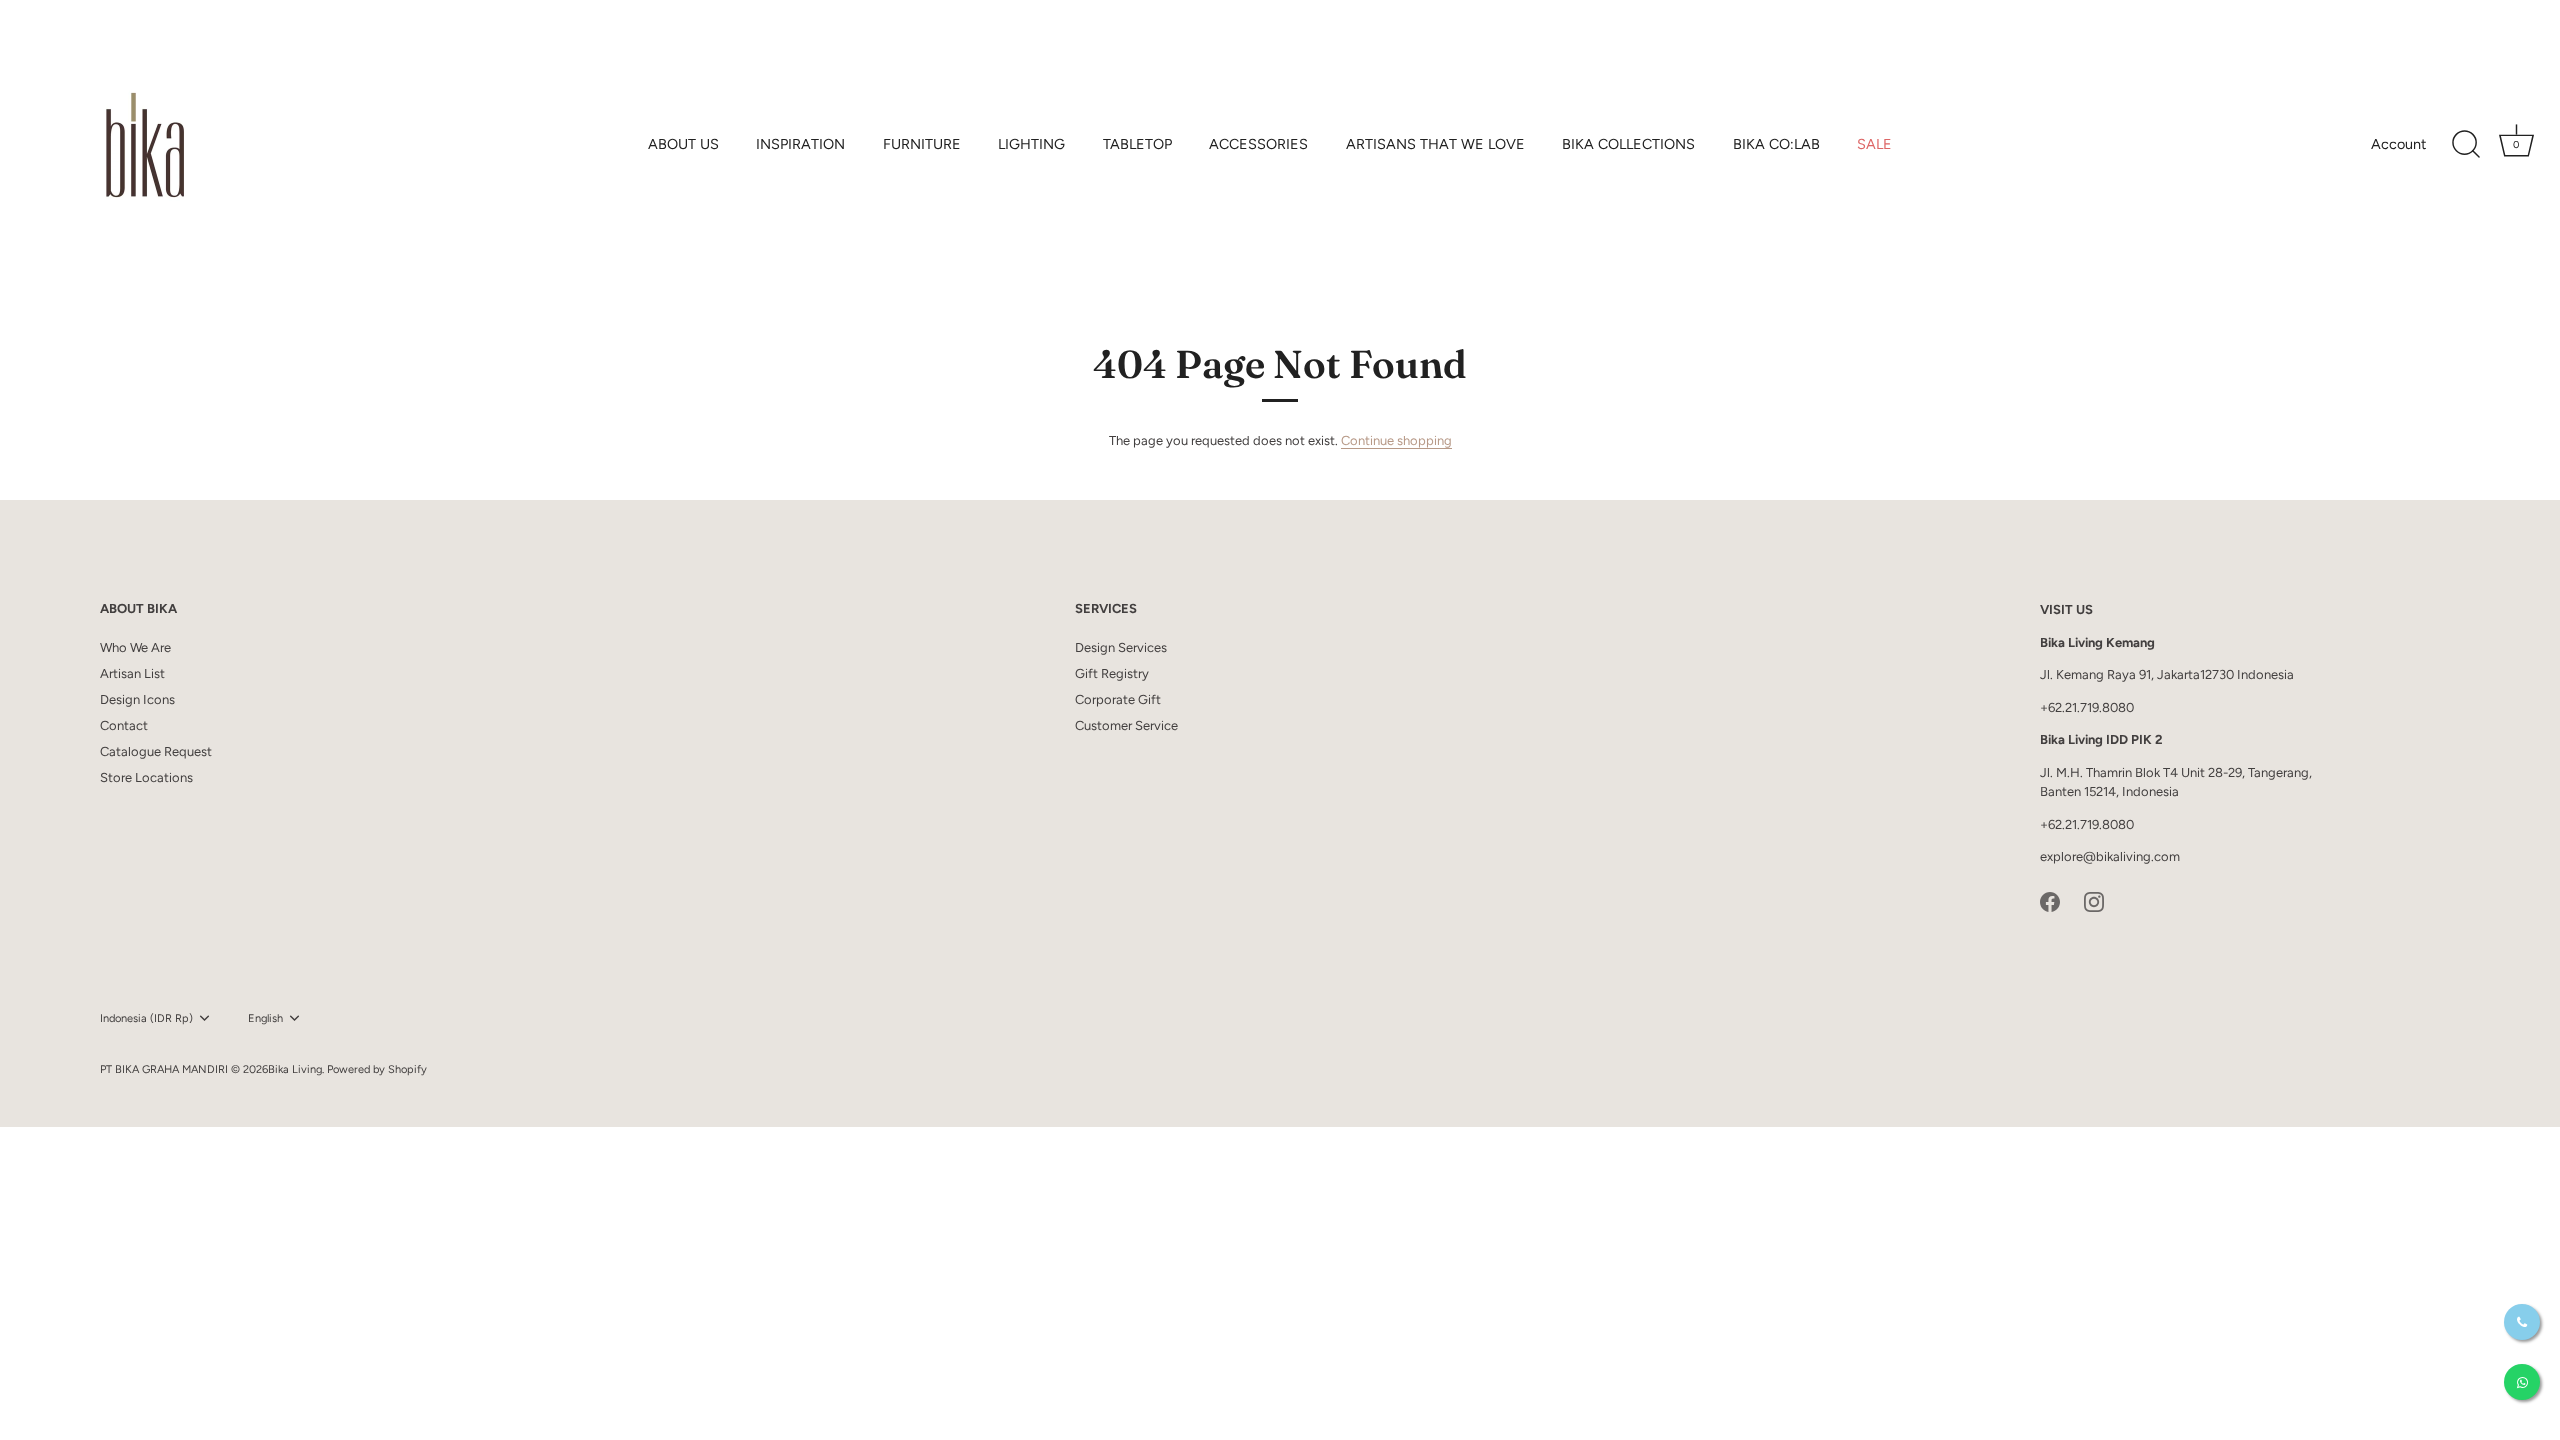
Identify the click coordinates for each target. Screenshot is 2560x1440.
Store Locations (146, 777)
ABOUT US (683, 144)
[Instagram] (2094, 900)
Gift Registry (1112, 673)
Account (2398, 144)
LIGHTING (1031, 144)
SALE (1874, 144)
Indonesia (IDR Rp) (146, 1018)
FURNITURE (922, 144)
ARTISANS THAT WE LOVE (1435, 144)
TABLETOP (1137, 144)
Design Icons (137, 699)
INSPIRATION (800, 144)
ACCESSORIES (1258, 144)
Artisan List (132, 673)
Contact (124, 725)
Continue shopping (1396, 440)
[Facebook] (2050, 900)
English (265, 1018)
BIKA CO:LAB (1776, 144)
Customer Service (1126, 725)
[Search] (2466, 145)
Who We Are (135, 647)
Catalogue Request (156, 751)
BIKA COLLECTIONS (1628, 144)
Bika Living (295, 1069)
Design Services (1121, 647)
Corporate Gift (1118, 699)
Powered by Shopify (377, 1069)
